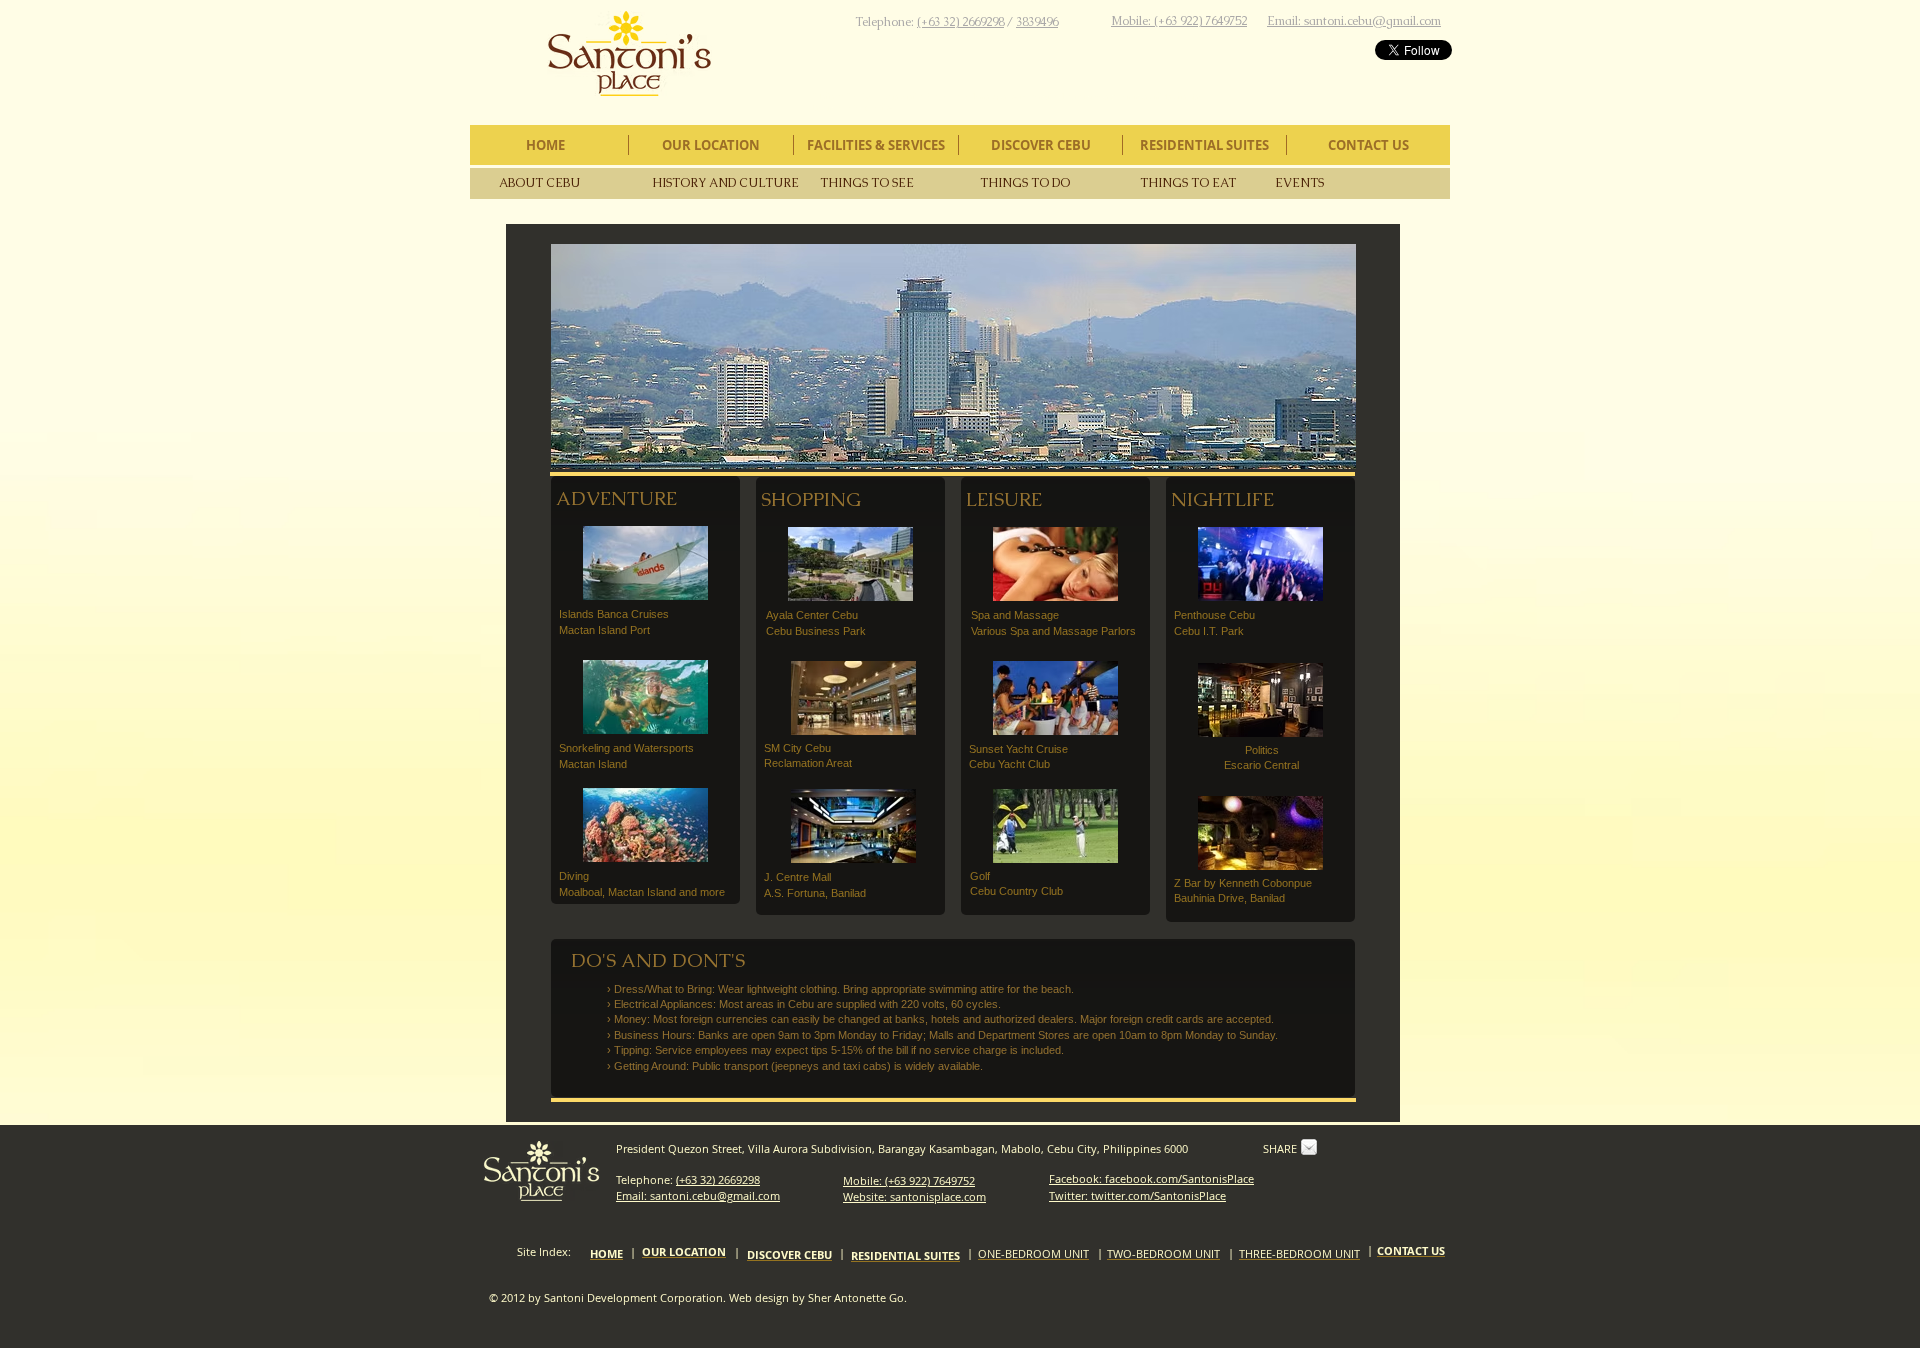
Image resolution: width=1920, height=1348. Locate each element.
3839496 (1037, 22)
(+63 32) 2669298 (960, 22)
